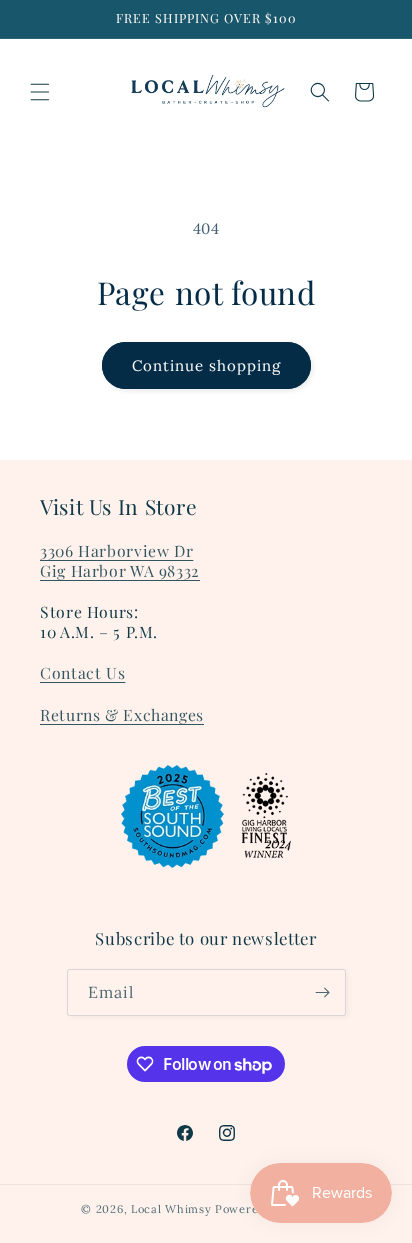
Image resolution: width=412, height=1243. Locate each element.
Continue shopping (206, 365)
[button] (40, 92)
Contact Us (82, 672)
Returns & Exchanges (122, 714)
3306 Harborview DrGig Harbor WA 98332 (120, 560)
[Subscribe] (323, 992)
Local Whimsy (171, 1209)
